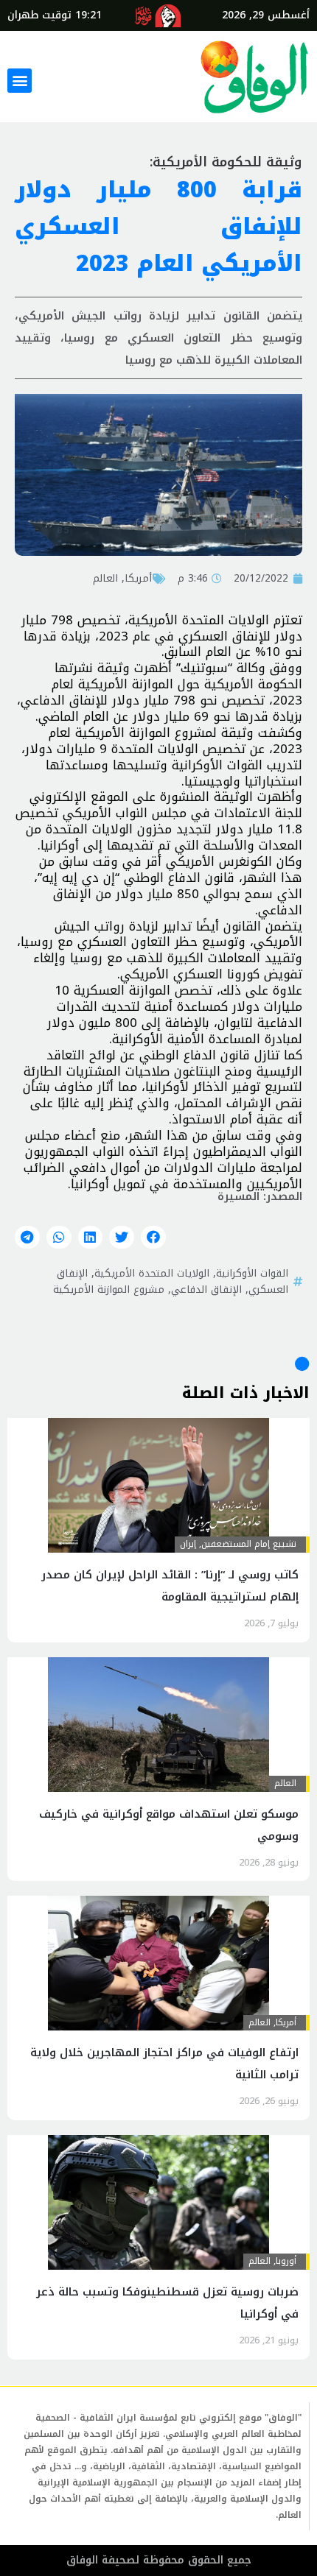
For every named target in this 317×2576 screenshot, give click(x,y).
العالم (105, 578)
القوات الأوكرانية (252, 1273)
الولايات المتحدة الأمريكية (152, 1273)
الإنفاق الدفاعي (206, 1289)
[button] (20, 81)
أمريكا (138, 578)
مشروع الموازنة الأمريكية (109, 1289)
